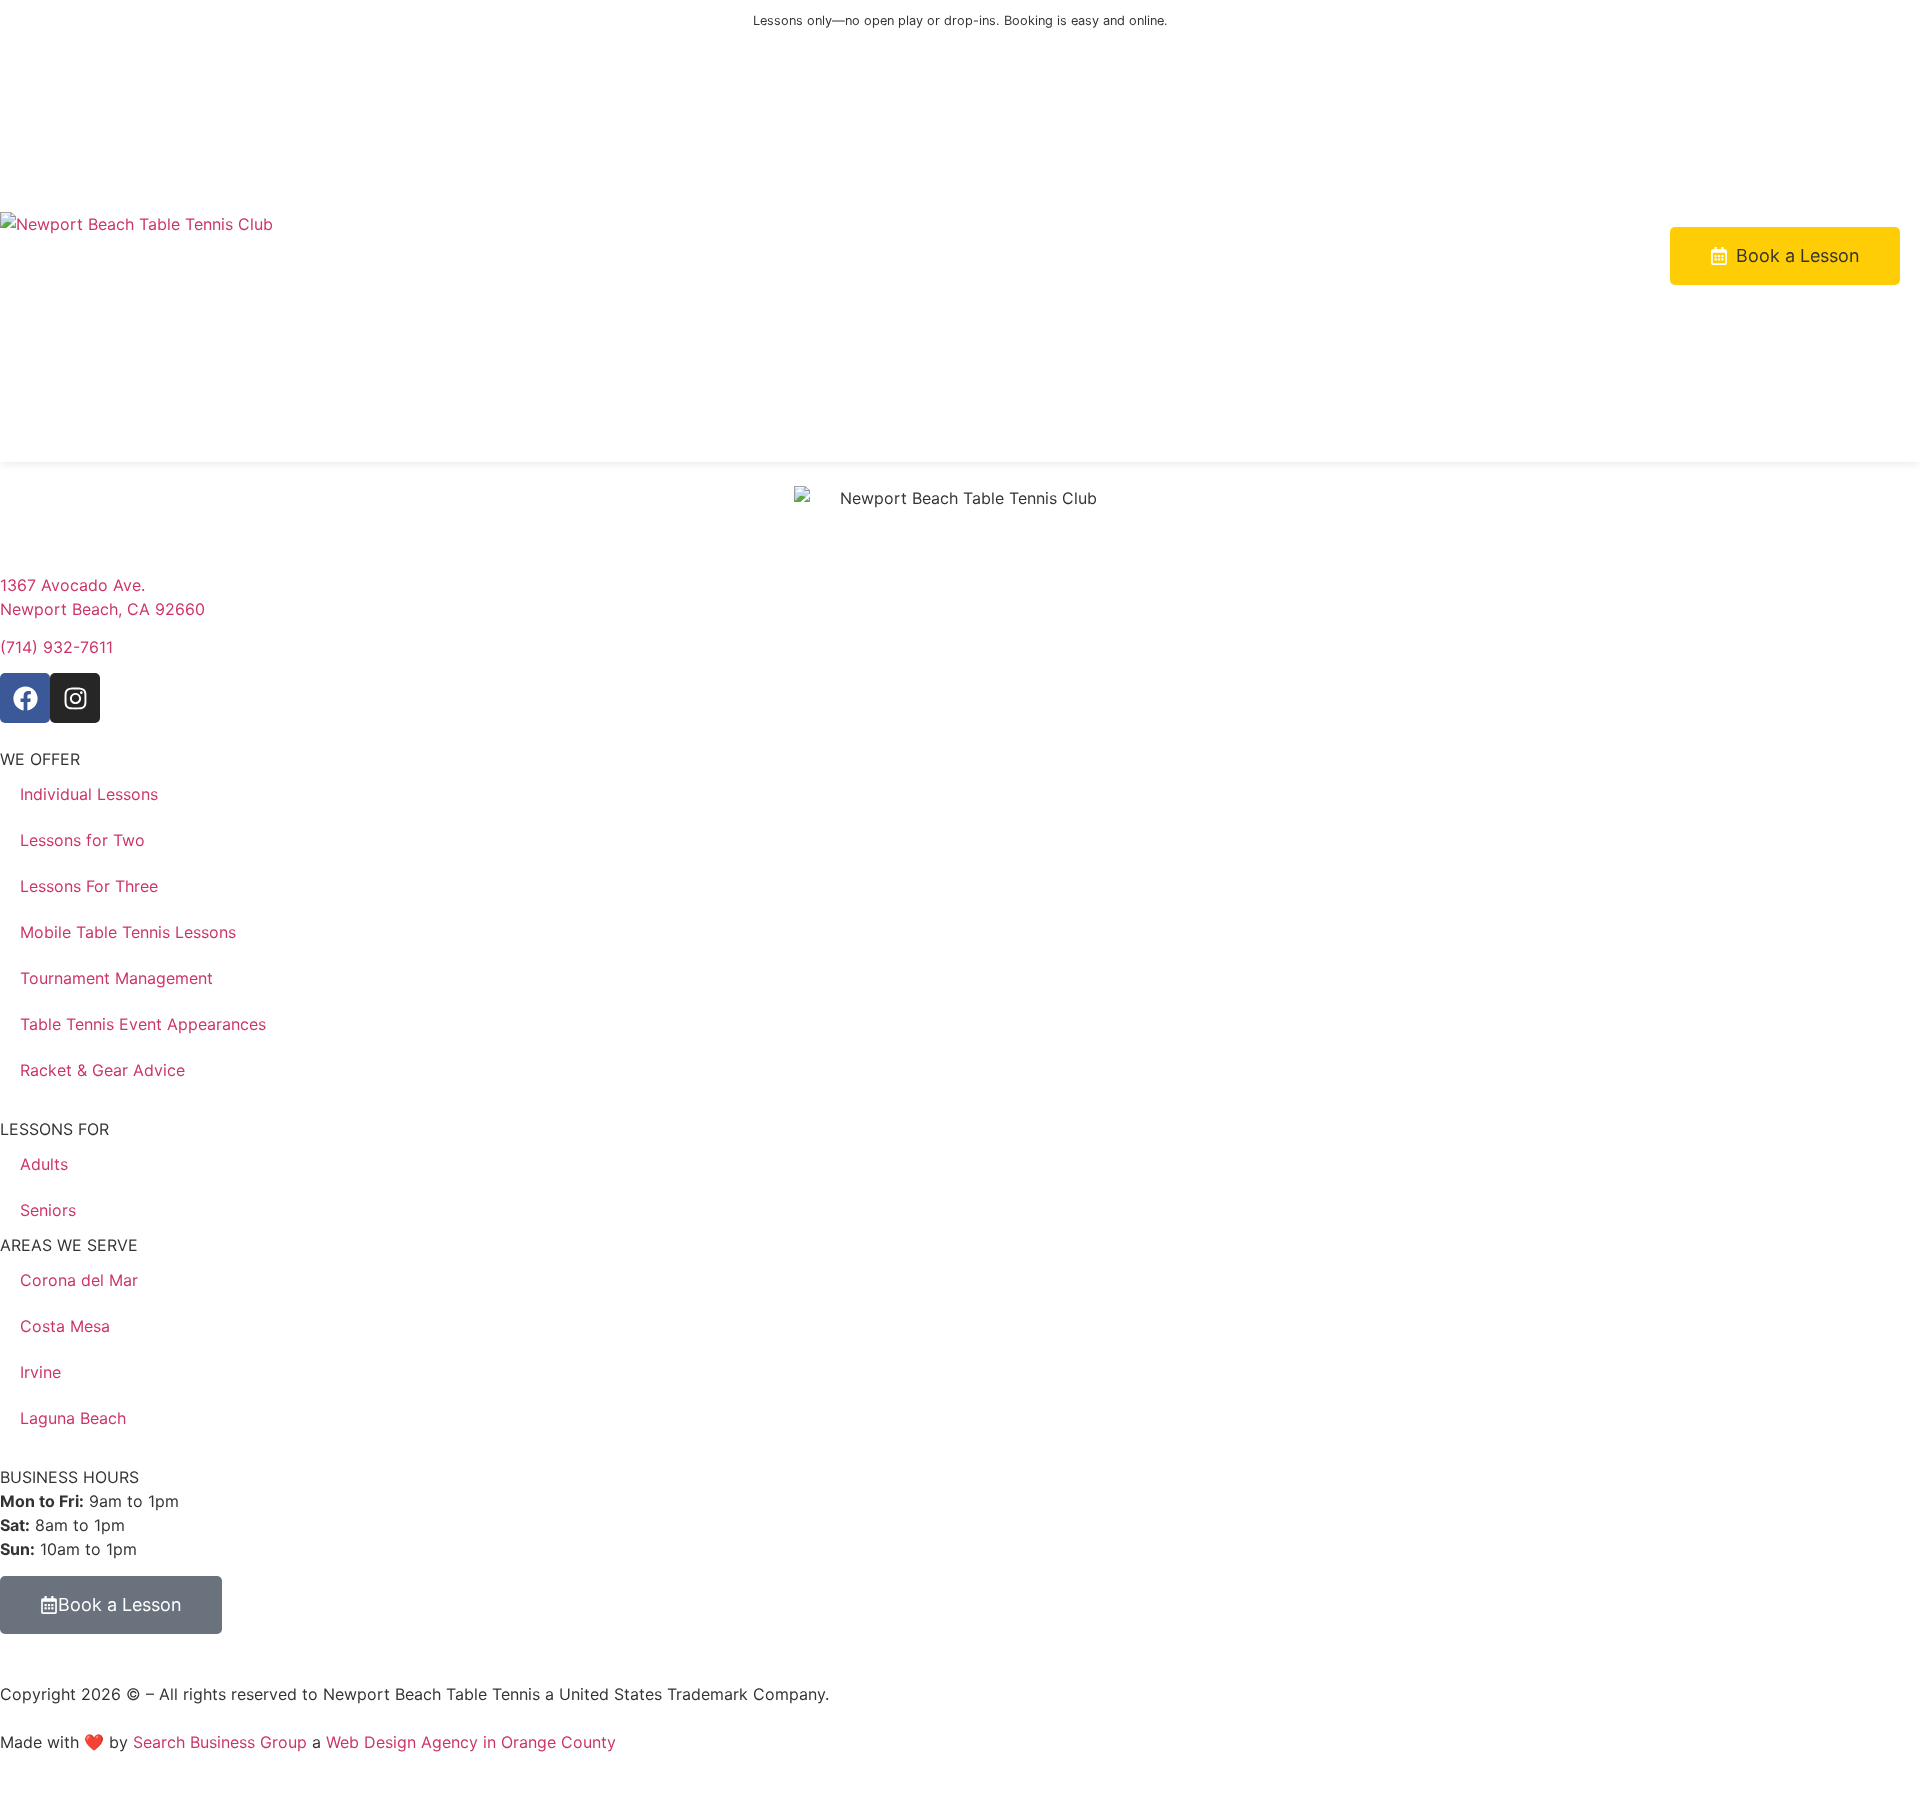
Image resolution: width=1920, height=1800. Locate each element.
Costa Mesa (65, 1326)
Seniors (48, 1210)
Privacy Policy (887, 1694)
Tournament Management (116, 978)
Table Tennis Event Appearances (143, 1024)
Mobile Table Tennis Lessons (128, 932)
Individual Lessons (89, 794)
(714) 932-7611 (56, 647)
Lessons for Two (82, 840)
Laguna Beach (73, 1418)
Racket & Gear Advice (102, 1070)
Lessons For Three (89, 886)
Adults (44, 1164)
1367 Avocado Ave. (72, 585)
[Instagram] (75, 698)
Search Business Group (220, 1742)
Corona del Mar (79, 1280)
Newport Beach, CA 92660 (102, 609)
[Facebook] (25, 698)
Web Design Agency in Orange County (471, 1742)
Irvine (40, 1372)
